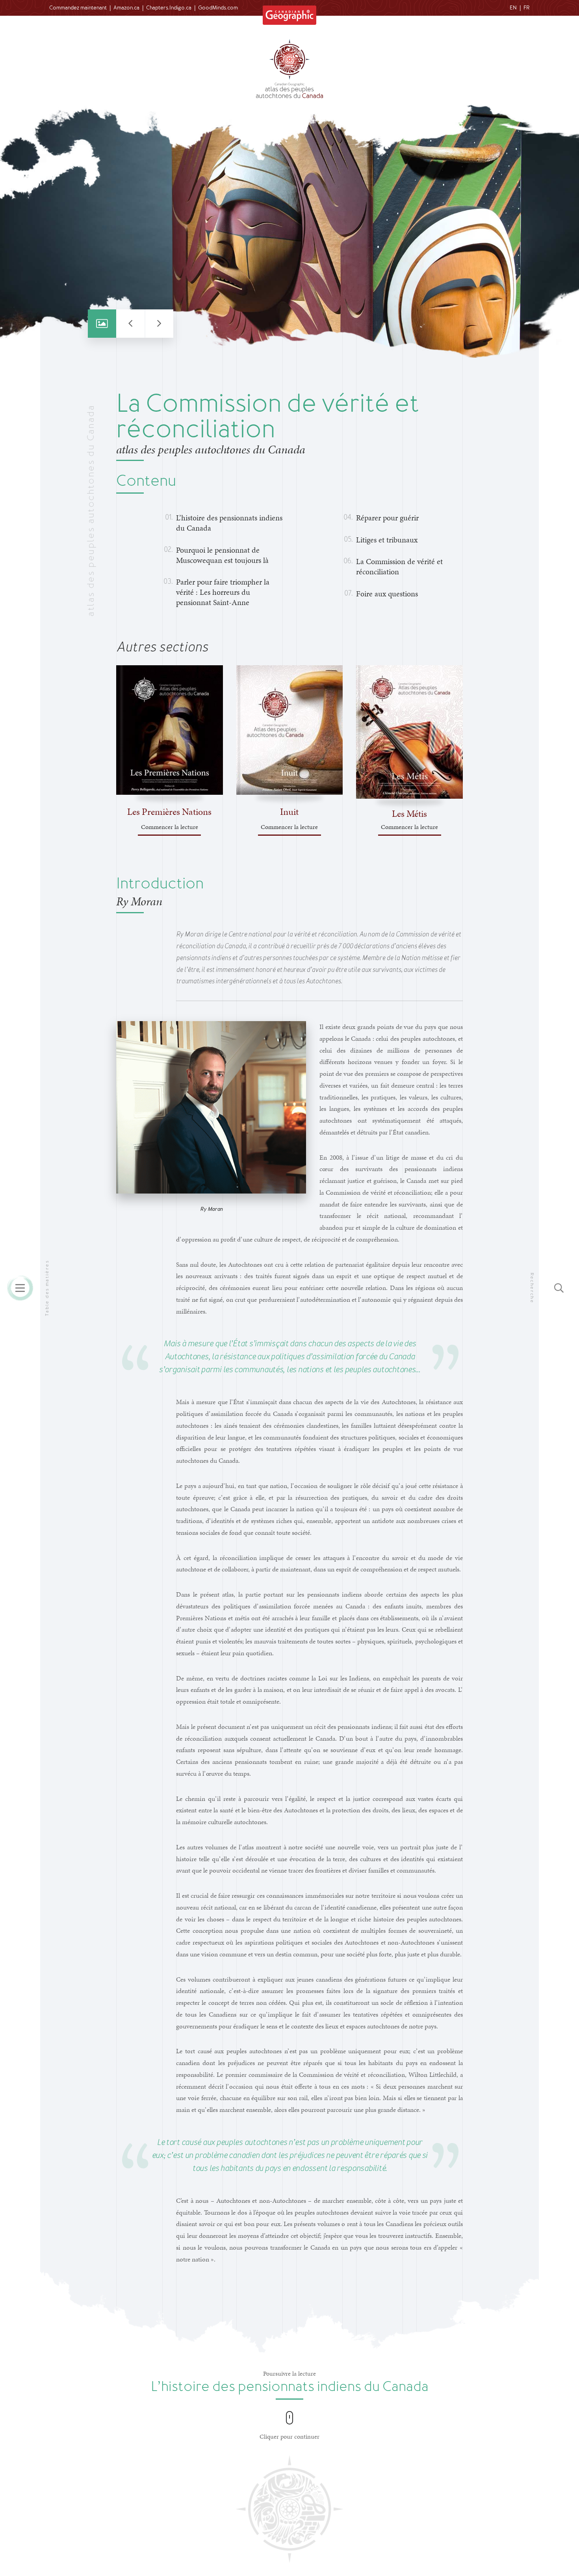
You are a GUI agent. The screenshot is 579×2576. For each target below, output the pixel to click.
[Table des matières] (20, 1288)
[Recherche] (559, 1288)
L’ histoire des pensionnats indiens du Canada (229, 523)
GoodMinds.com (218, 8)
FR (527, 8)
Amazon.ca (126, 8)
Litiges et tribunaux (387, 540)
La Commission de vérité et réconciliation (399, 566)
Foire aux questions (387, 594)
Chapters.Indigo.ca (169, 8)
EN (513, 8)
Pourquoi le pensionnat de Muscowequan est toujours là (222, 555)
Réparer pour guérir (387, 518)
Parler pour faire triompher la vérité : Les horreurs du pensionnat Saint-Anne (223, 592)
